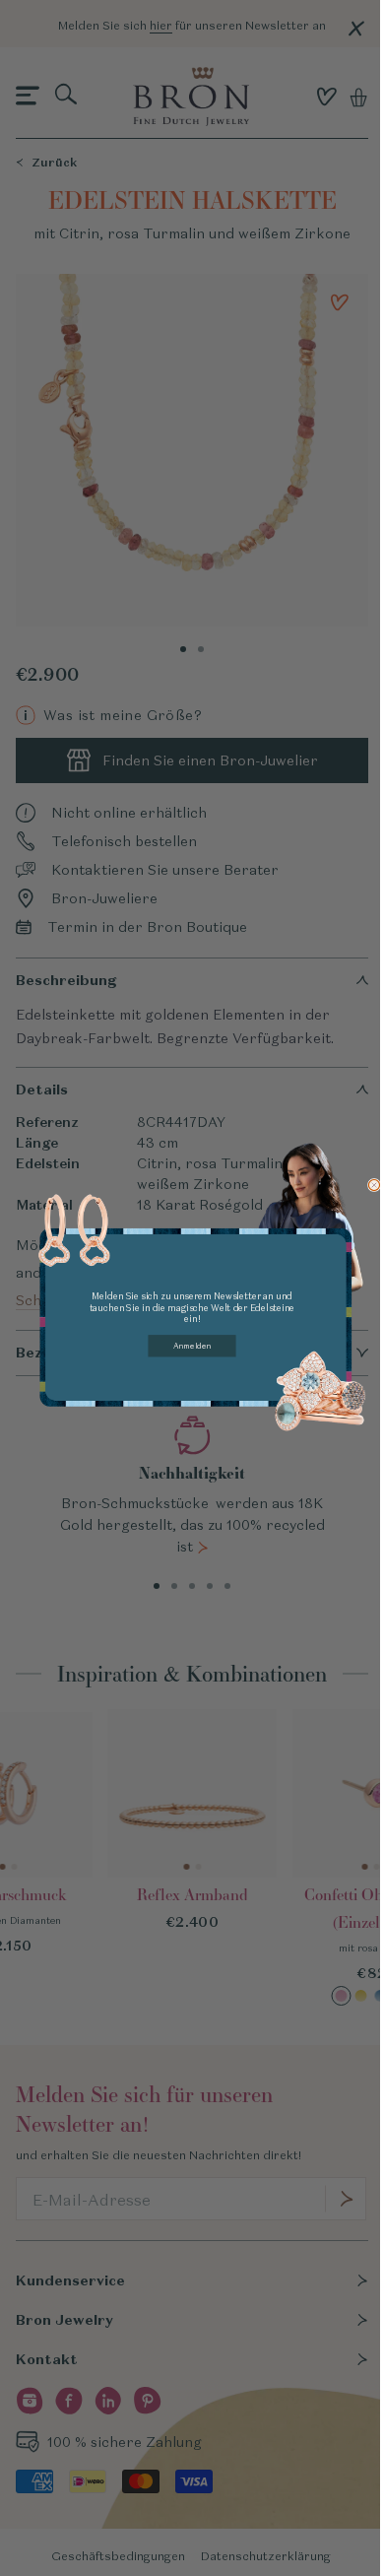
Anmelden (192, 1346)
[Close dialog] (374, 1185)
